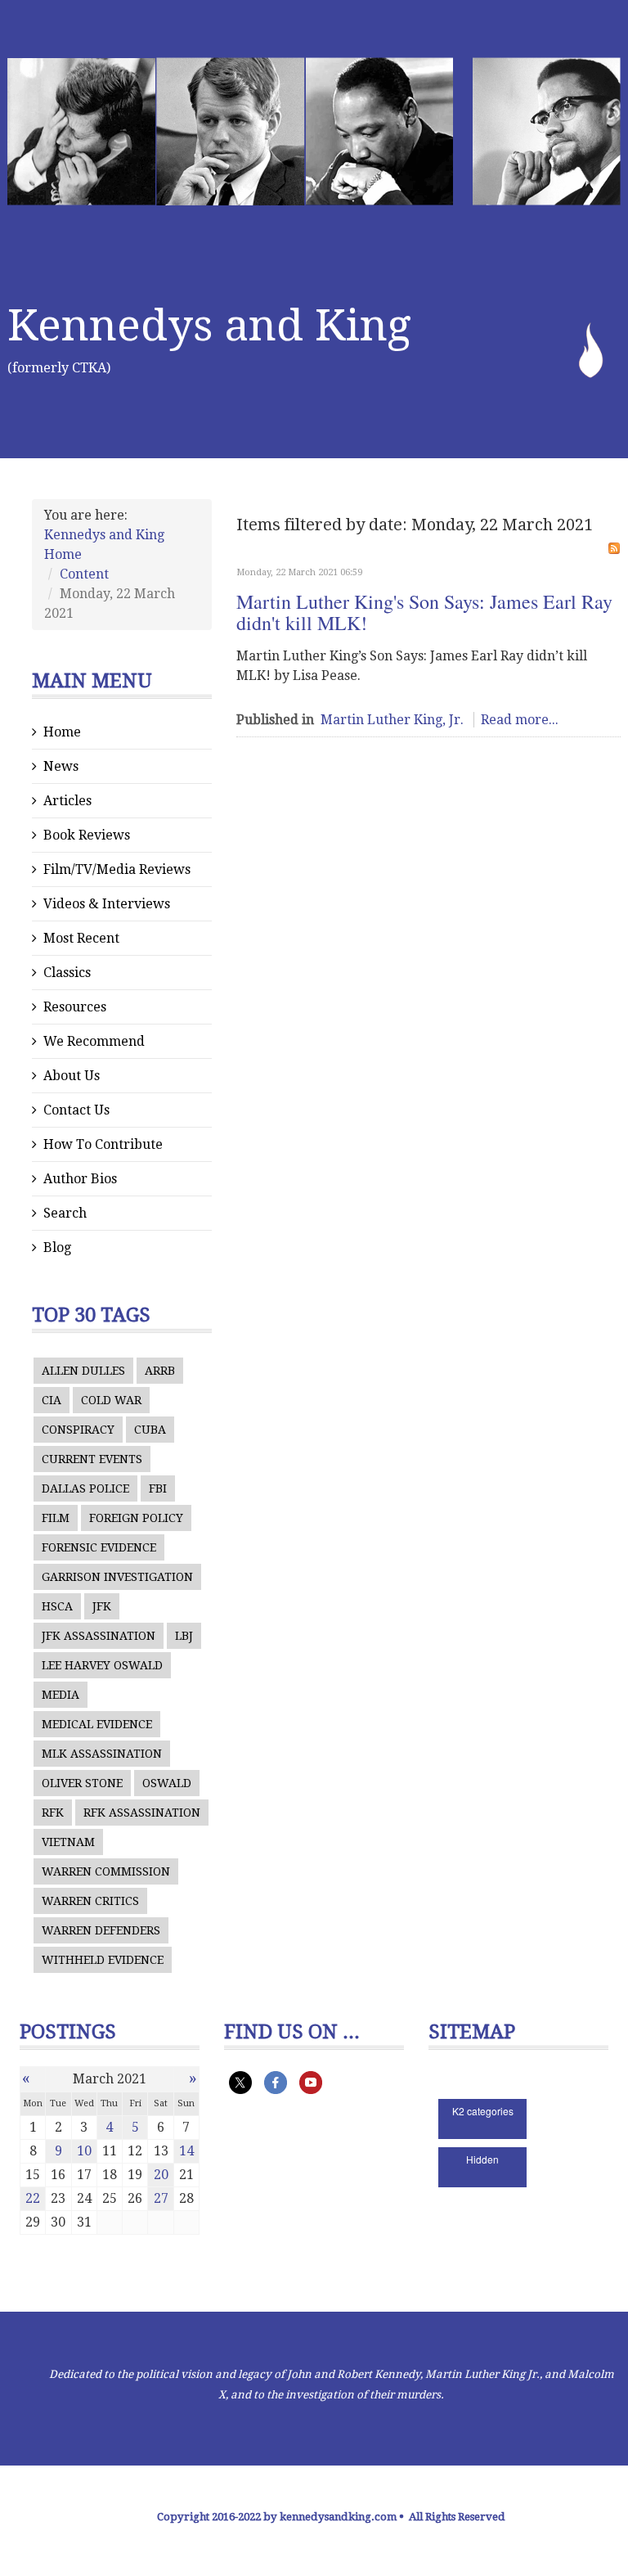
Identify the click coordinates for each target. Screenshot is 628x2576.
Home (62, 732)
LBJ (184, 1636)
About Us (72, 1076)
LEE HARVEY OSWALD (102, 1665)
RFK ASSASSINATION (142, 1813)
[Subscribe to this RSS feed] (614, 548)
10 (84, 2151)
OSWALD (167, 1783)
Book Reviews (87, 835)
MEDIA (61, 1695)
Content (84, 574)
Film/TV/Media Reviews (117, 869)
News (61, 766)
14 (186, 2151)
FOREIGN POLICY (136, 1518)
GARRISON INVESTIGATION (117, 1577)
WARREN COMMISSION (106, 1871)
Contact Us (76, 1110)
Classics (67, 973)
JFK (102, 1606)
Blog (57, 1247)
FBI (158, 1488)
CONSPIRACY (78, 1430)
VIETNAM (68, 1842)
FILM (56, 1518)
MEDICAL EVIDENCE (97, 1724)
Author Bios (80, 1179)
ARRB (160, 1371)
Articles (67, 801)
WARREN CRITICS (90, 1901)
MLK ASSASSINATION (102, 1754)
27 (161, 2198)
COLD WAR (111, 1400)
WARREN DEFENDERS (101, 1930)
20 (161, 2175)
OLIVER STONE (82, 1783)
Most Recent (81, 938)
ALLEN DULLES (83, 1371)
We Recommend (94, 1041)
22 (33, 2198)
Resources (75, 1007)
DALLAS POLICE (85, 1488)
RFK (53, 1813)
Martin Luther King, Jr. (392, 720)
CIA (52, 1400)
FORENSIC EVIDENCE (99, 1547)
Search (65, 1213)
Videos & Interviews (107, 904)
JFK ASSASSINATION (99, 1636)
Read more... (520, 720)
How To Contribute (103, 1144)
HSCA (57, 1606)
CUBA (150, 1430)
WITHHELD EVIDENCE (103, 1960)
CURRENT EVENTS (92, 1459)
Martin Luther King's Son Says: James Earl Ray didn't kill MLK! (424, 612)
